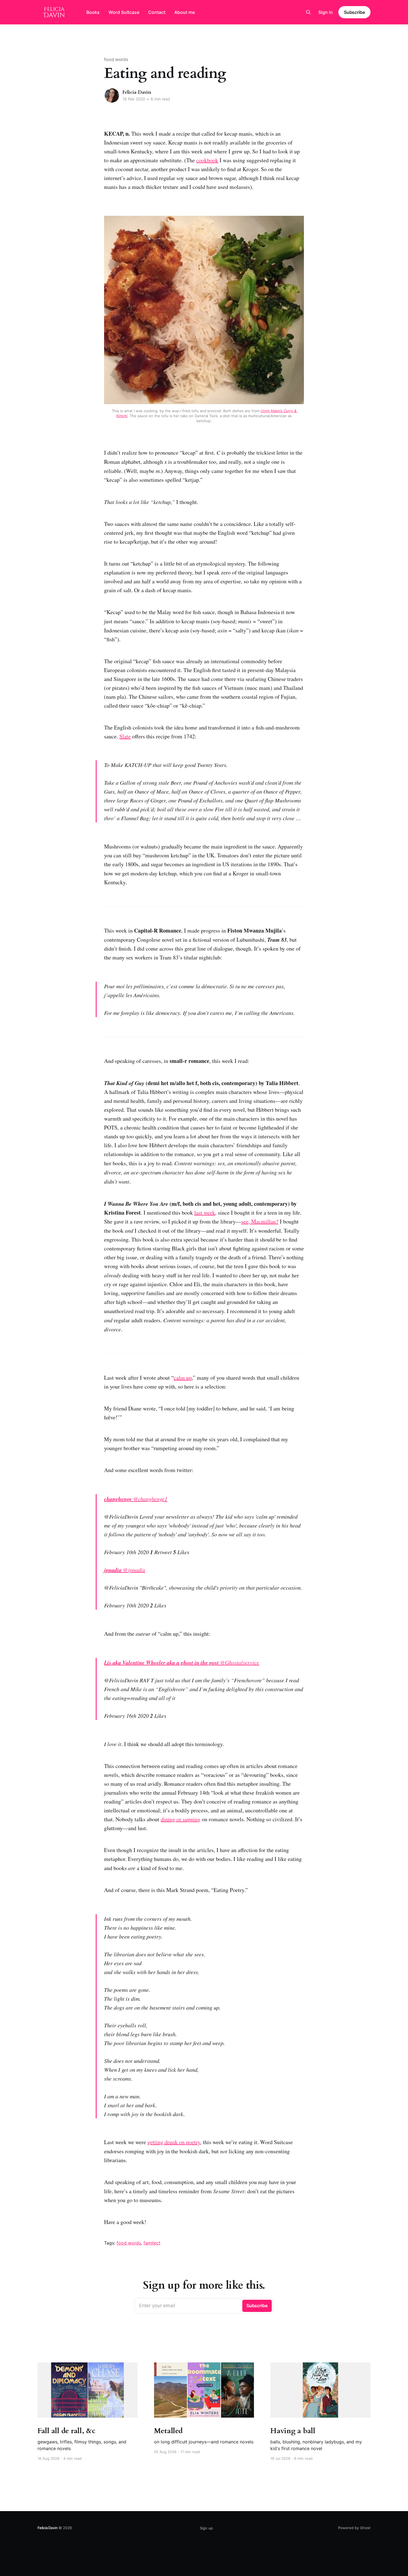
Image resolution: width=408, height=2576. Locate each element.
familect (152, 2243)
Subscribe (354, 12)
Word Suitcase (124, 12)
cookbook (207, 160)
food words (116, 59)
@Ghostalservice (182, 1662)
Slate (125, 736)
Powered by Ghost (354, 2528)
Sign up (206, 2528)
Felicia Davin (137, 92)
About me (185, 12)
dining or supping (181, 1819)
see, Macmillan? (260, 1221)
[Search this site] (308, 12)
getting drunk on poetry (174, 2142)
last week (205, 1213)
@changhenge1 (136, 1499)
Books (93, 12)
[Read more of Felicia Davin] (112, 95)
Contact (157, 12)
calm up (183, 1378)
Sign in (326, 12)
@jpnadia (125, 1570)
